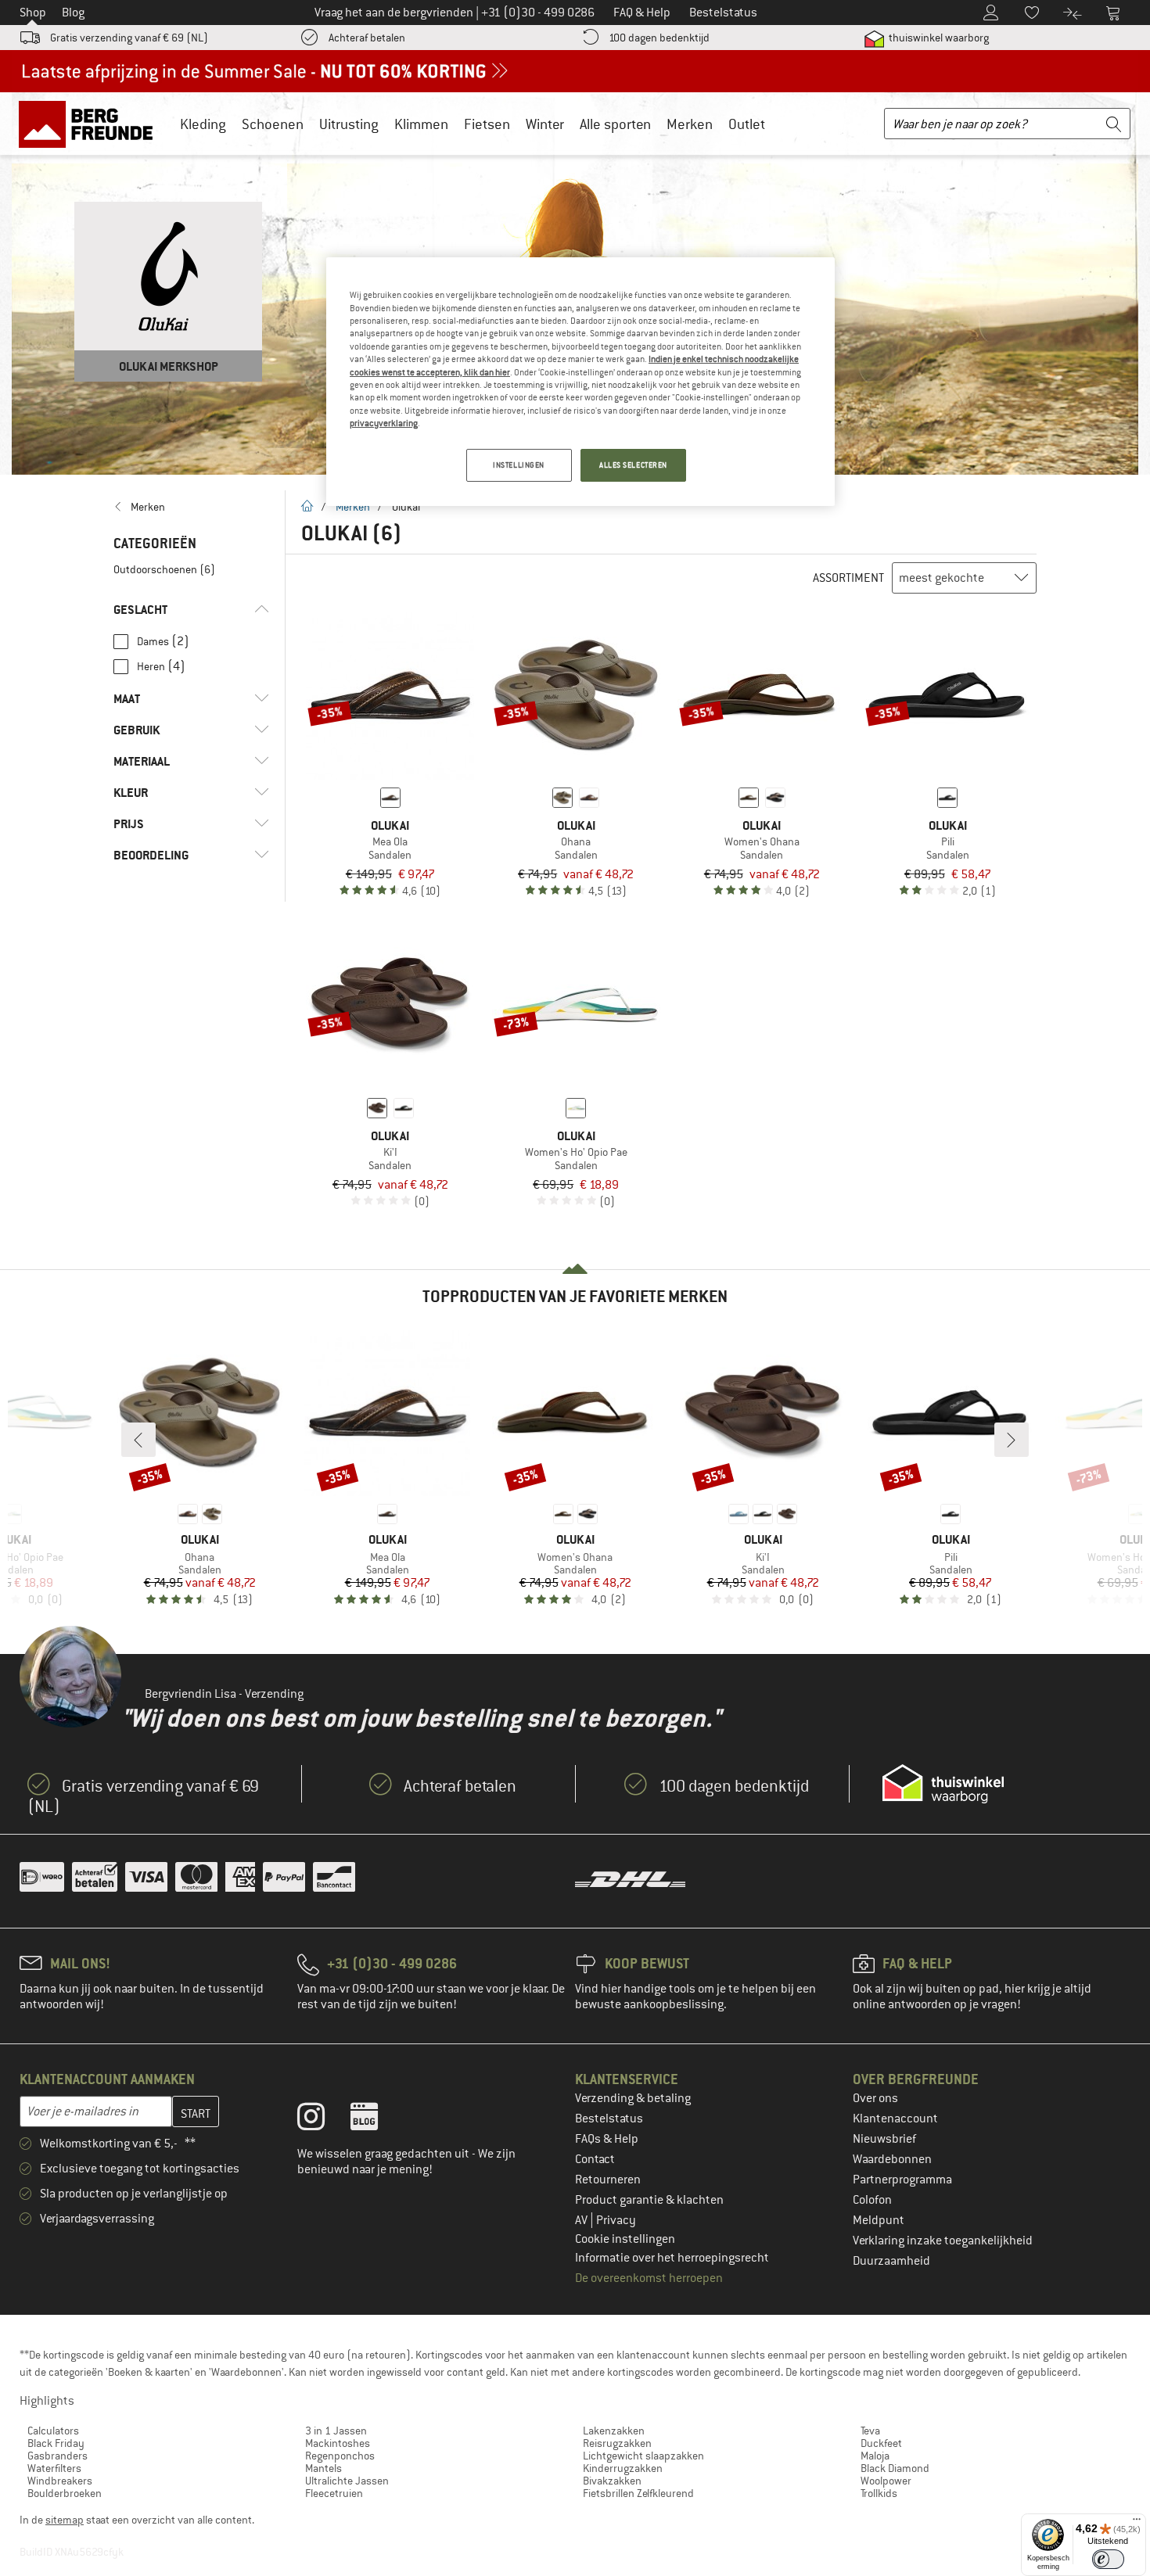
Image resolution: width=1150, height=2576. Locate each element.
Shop (33, 13)
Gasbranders (57, 2456)
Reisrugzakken (617, 2443)
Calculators (53, 2431)
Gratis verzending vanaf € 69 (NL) (129, 38)
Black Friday (56, 2443)
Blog (73, 13)
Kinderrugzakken (623, 2468)
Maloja (875, 2456)
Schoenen (273, 124)
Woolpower (886, 2481)
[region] (580, 382)
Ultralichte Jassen (347, 2481)
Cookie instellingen (625, 2239)
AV (582, 2220)
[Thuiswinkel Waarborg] (943, 1784)
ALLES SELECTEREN (633, 465)
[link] (191, 507)
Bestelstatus (609, 2119)
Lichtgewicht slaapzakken (643, 2456)
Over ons (875, 2098)
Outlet (747, 124)
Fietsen (487, 124)
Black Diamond (895, 2468)
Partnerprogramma (902, 2180)
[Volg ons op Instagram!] (323, 2120)
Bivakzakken (612, 2481)
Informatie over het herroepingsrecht (672, 2258)
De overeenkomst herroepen (649, 2278)
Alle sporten (615, 124)
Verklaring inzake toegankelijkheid (943, 2241)
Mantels (323, 2468)
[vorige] (138, 1440)
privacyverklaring (384, 423)
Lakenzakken (614, 2431)
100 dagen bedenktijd (659, 38)
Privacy (616, 2220)
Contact (595, 2159)
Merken (690, 124)
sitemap (65, 2520)
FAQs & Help (607, 2139)
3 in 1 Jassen (336, 2431)
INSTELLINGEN (519, 465)
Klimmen (421, 124)
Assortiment (848, 578)
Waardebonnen (892, 2159)
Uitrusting (349, 124)
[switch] (1108, 2559)
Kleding (203, 124)
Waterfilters (54, 2468)
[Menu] (1137, 2523)
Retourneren (608, 2180)
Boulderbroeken (65, 2493)
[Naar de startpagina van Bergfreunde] (91, 124)
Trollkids (879, 2493)
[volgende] (1012, 1440)
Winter (545, 124)
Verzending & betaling (633, 2098)
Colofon (872, 2200)
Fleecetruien (334, 2493)
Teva (870, 2431)
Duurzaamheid (891, 2261)
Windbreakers (60, 2481)
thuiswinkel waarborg (938, 38)
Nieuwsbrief (884, 2139)
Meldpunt (879, 2220)
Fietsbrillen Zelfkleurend (638, 2493)
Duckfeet (881, 2443)
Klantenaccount (895, 2119)
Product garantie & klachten (649, 2200)
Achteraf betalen (367, 38)
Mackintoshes (338, 2443)
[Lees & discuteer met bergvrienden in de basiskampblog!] (376, 2120)
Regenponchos (340, 2456)
